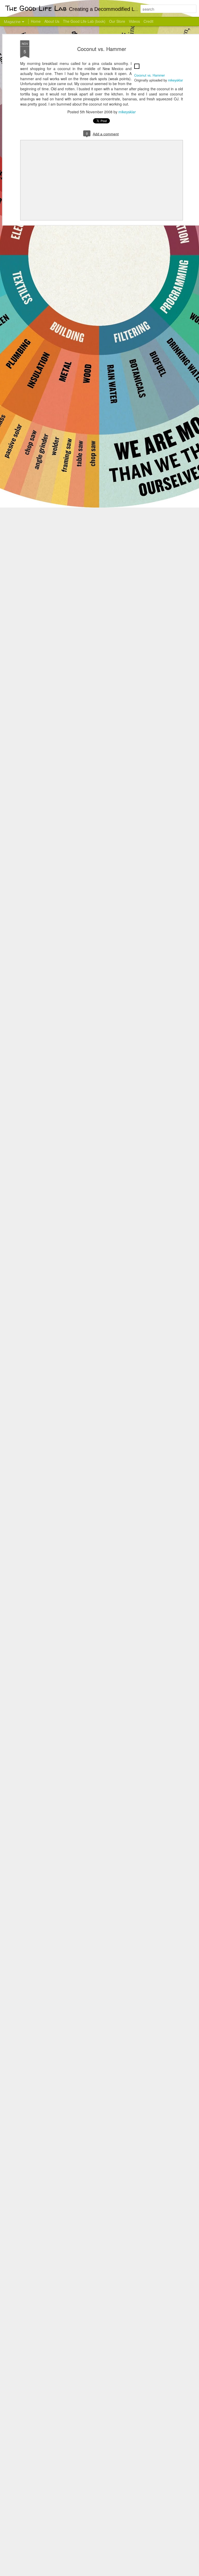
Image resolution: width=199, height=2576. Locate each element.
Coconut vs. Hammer (102, 49)
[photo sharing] (137, 70)
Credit (148, 21)
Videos (134, 21)
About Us (52, 21)
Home (36, 21)
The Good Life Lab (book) (84, 21)
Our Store (117, 21)
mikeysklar (175, 80)
